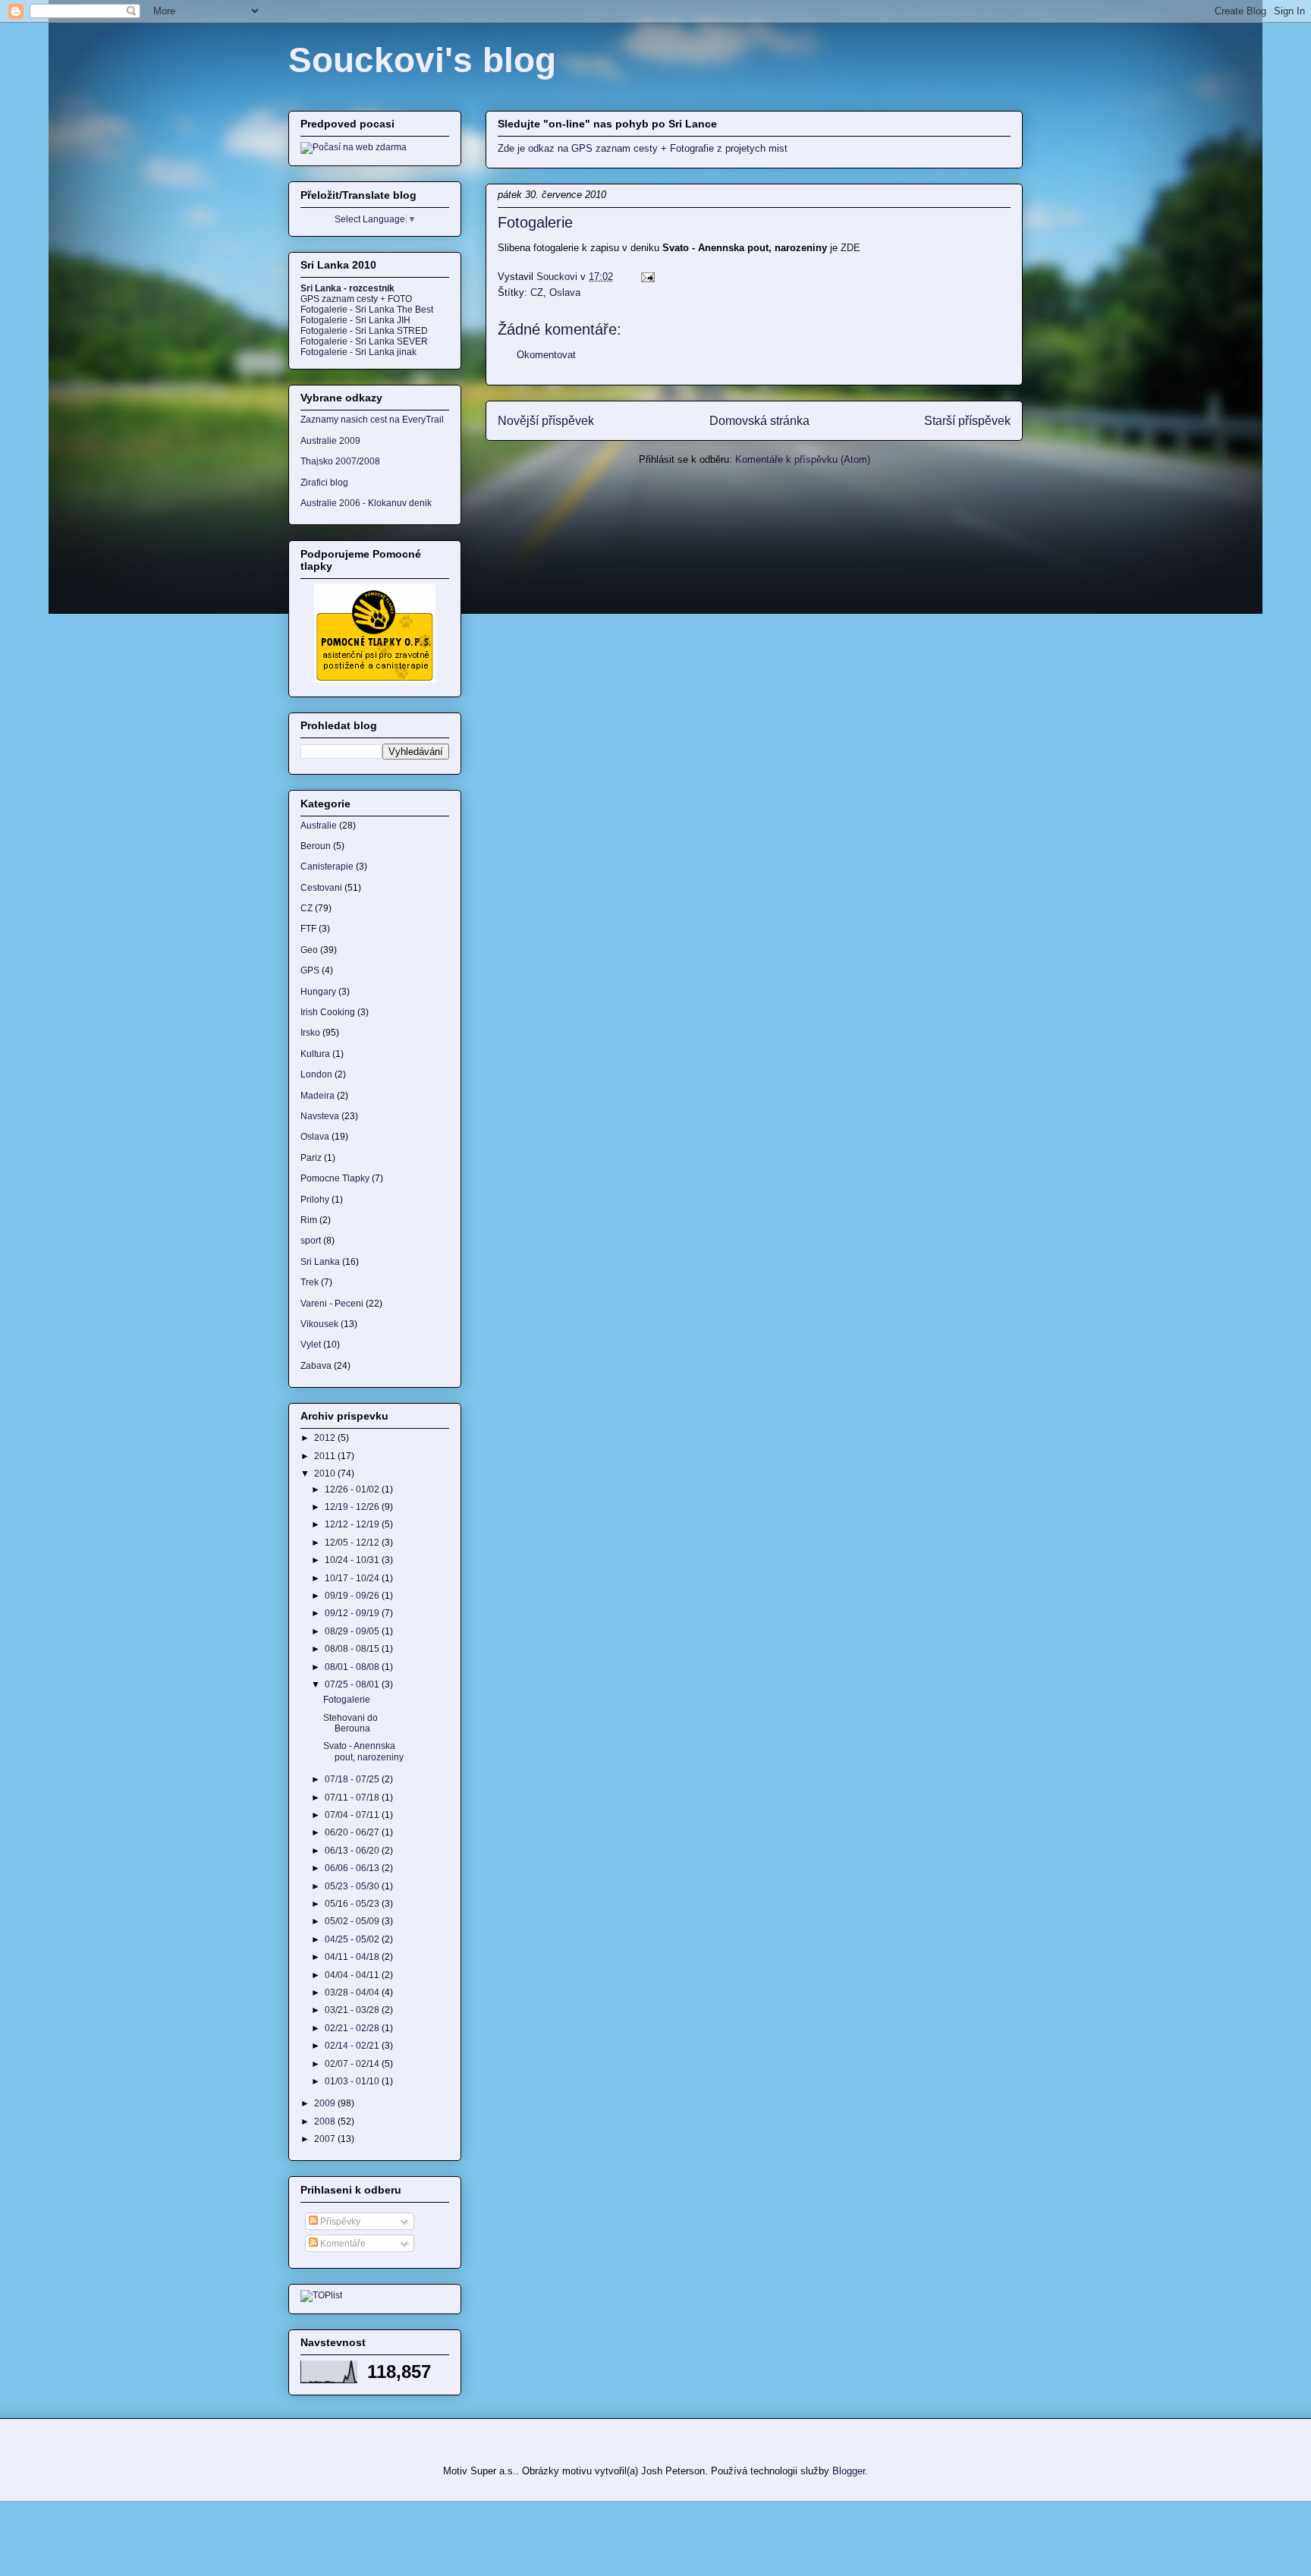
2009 (326, 2103)
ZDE (850, 248)
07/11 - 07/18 (353, 1798)
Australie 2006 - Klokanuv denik (366, 503)
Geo (309, 950)
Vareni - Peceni (332, 1304)
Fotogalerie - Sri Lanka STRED (364, 331)
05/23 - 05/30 (353, 1886)
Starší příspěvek (967, 421)
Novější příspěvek (546, 421)
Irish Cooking (328, 1012)
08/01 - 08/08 (353, 1667)
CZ (537, 293)
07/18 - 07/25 (353, 1779)
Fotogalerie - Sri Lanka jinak (358, 352)
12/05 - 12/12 (353, 1543)
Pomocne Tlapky (335, 1178)
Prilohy (315, 1200)
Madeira (318, 1096)
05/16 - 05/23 (353, 1904)
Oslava (565, 293)
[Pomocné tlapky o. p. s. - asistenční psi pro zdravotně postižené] (375, 680)
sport (311, 1241)
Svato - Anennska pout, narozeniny (363, 1751)
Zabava (316, 1366)
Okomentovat (546, 355)
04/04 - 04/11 (353, 1975)
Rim (309, 1220)
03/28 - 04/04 (353, 1993)
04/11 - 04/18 (353, 1957)
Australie (319, 826)
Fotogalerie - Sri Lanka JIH (355, 320)
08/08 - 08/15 (353, 1649)
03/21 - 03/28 (353, 2010)
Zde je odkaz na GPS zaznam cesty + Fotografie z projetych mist (643, 148)
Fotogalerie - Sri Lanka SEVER (364, 341)
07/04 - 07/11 (353, 1815)
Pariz (311, 1158)
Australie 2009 (330, 441)
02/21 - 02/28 (353, 2028)
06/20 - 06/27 (353, 1832)
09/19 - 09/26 (353, 1596)
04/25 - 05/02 (353, 1939)
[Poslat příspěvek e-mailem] (647, 277)
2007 (326, 2139)
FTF (308, 929)
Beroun (316, 846)
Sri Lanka (320, 1262)
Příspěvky (339, 2222)
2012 (326, 1438)
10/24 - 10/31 (353, 1560)
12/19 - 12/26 (353, 1507)
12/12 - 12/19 (353, 1524)
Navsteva (320, 1116)
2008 (326, 2122)
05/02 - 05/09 (353, 1921)
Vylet (311, 1345)
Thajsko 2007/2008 (340, 461)
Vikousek (319, 1324)
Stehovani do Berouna (351, 1723)
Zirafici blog (324, 483)
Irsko (310, 1033)
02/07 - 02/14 (353, 2064)
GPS (310, 970)
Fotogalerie (347, 1700)
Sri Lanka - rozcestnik (347, 288)
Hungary (318, 992)
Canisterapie (327, 867)
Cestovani (321, 888)
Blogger (849, 2471)
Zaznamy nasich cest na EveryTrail (372, 420)
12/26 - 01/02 (353, 1489)
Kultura (315, 1054)
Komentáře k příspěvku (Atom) (803, 459)
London (316, 1074)
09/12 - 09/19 (353, 1613)
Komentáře (342, 2244)
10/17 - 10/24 (353, 1578)
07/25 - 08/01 (353, 1684)
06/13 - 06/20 (353, 1851)
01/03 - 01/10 (353, 2081)
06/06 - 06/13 (353, 1868)
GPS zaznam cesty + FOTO (356, 299)
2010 (326, 1474)
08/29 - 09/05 (353, 1631)
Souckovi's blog (422, 60)
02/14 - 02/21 (353, 2046)
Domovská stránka (759, 421)
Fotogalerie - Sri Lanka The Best (367, 310)
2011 (326, 1456)
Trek (310, 1282)
